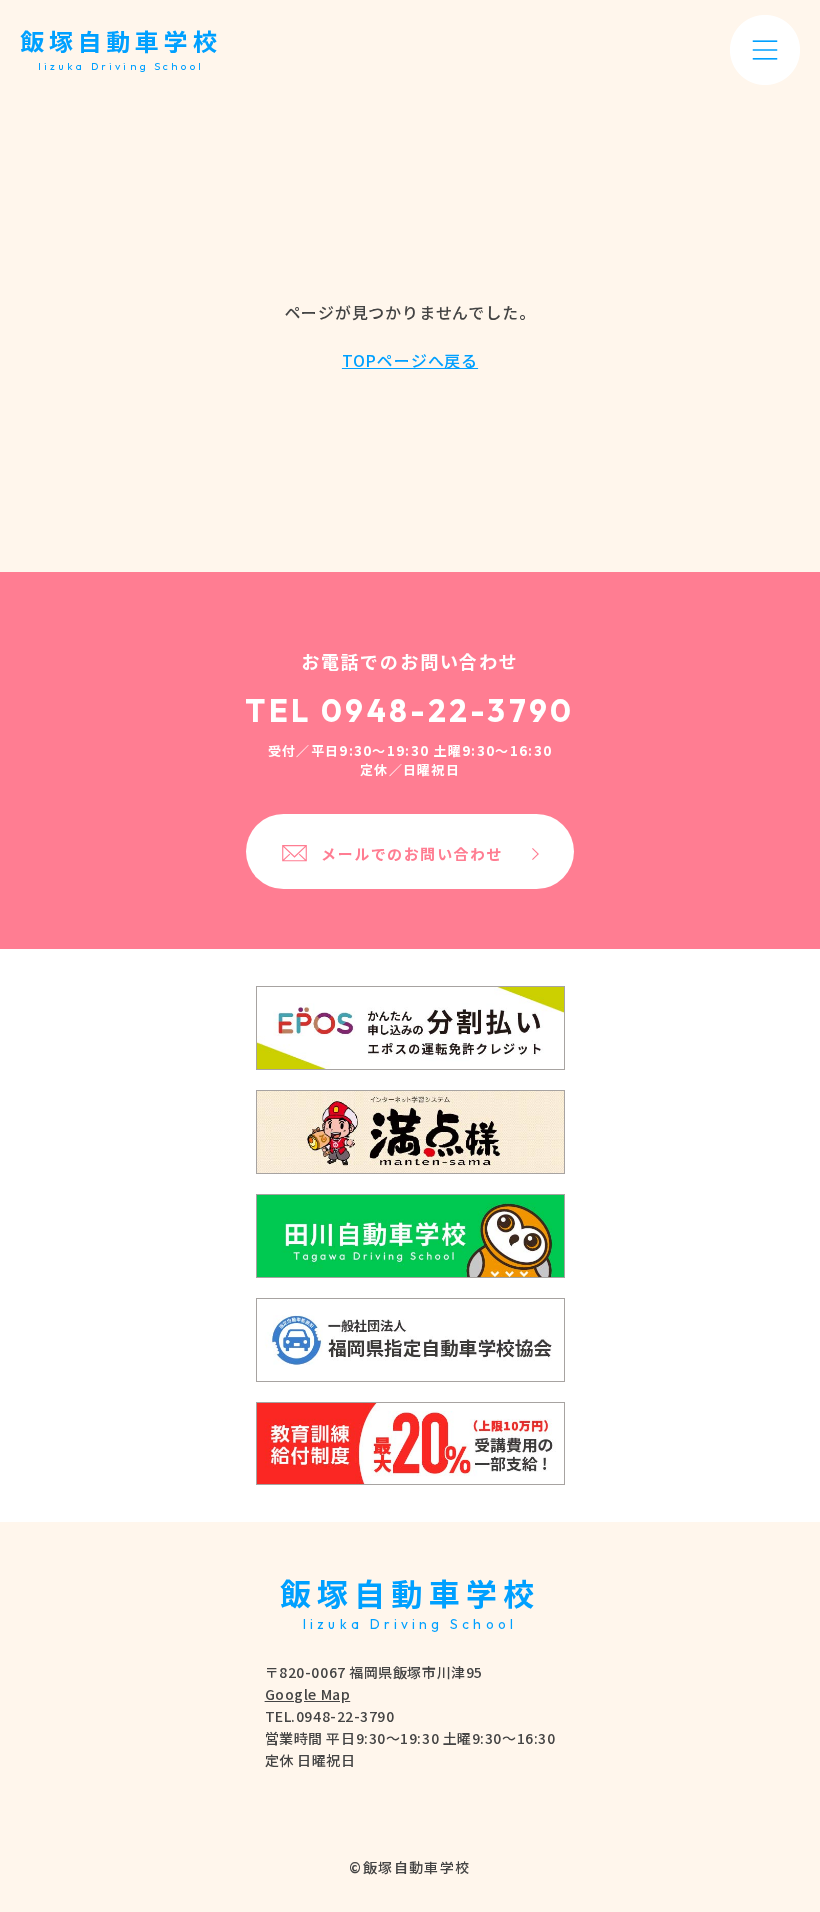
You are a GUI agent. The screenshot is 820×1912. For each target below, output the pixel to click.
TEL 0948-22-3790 (410, 710)
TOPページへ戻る (410, 360)
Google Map (308, 1694)
